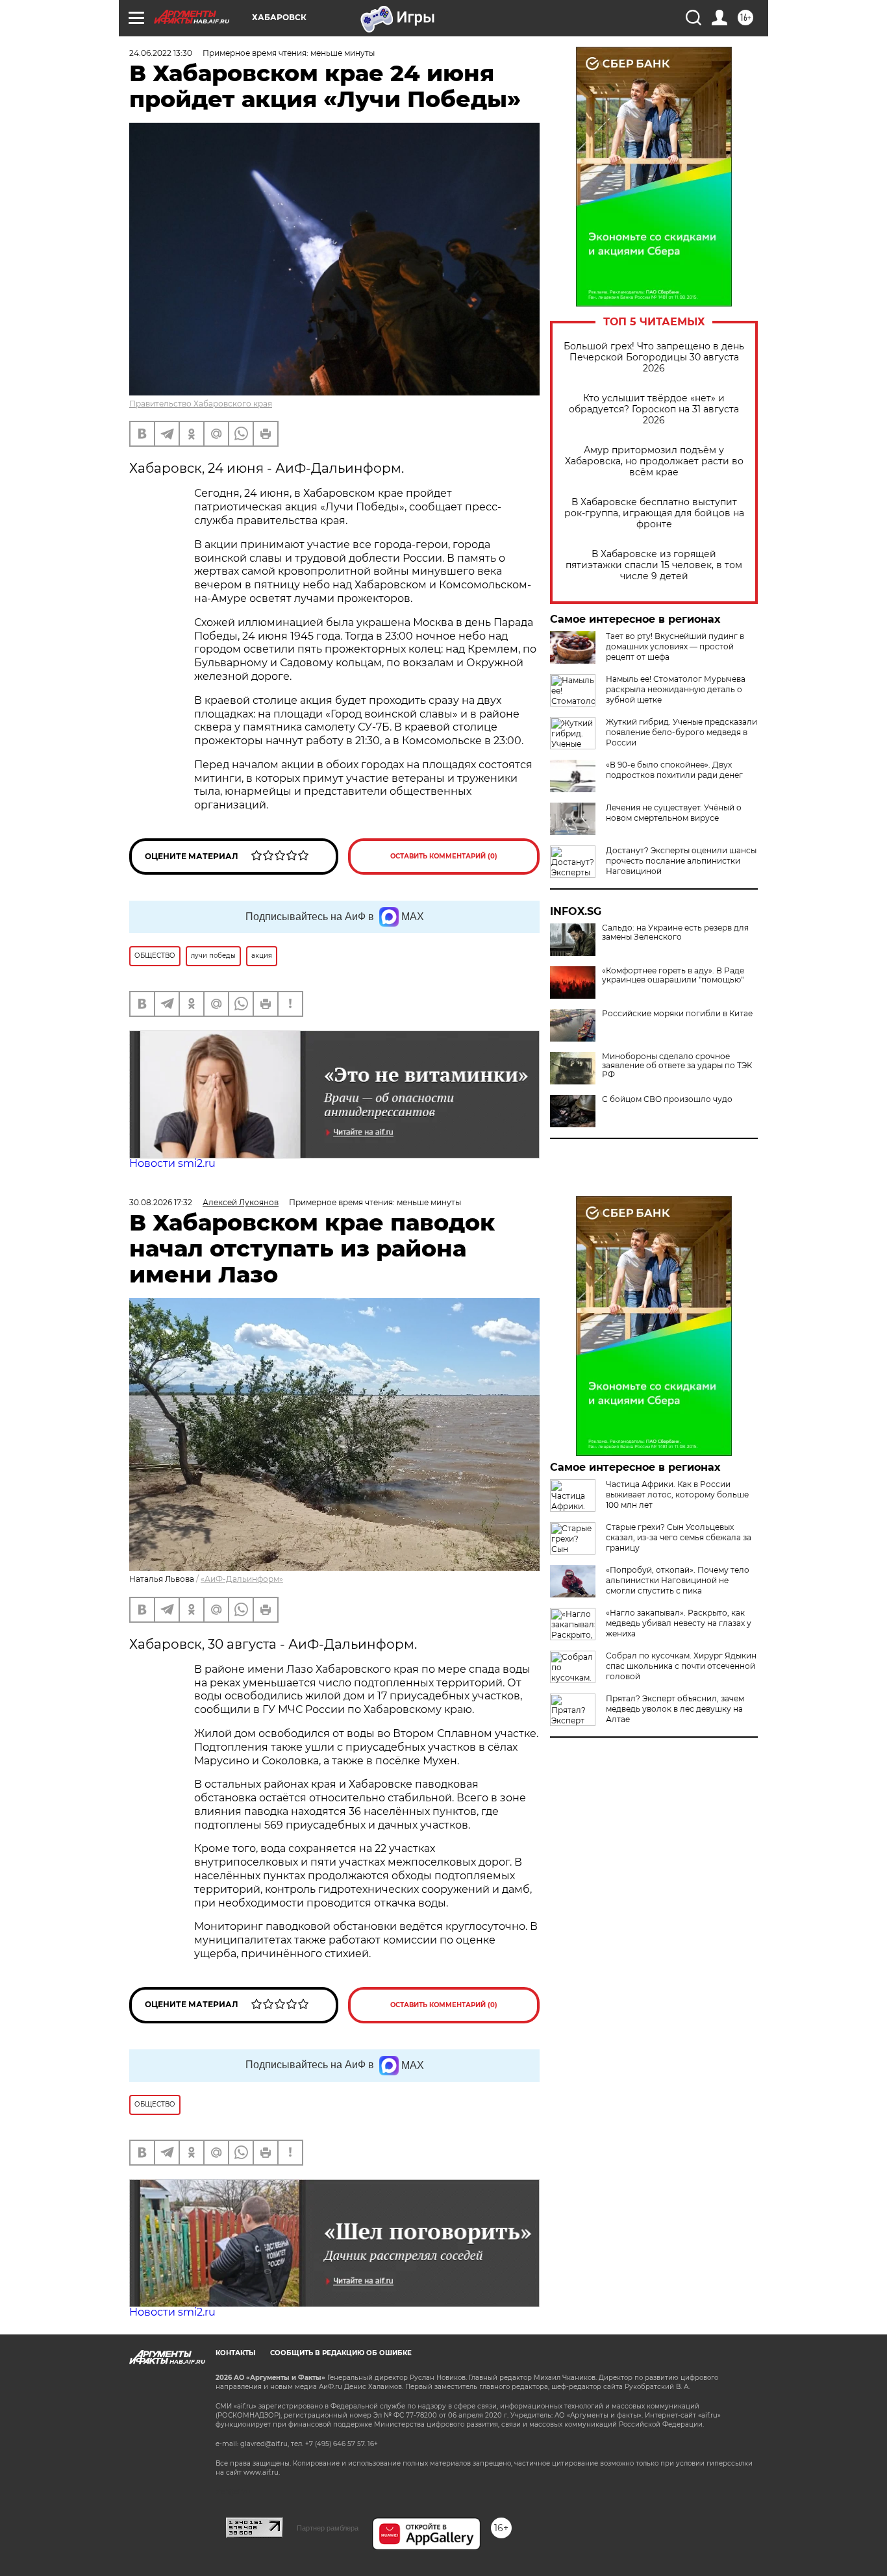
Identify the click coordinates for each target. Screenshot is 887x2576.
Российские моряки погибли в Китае (677, 1014)
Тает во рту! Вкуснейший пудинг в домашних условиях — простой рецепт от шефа (675, 646)
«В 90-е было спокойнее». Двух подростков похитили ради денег (674, 770)
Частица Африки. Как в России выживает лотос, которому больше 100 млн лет (677, 1494)
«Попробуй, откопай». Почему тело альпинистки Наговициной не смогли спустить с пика (678, 1580)
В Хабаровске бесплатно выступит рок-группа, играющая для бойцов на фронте (654, 513)
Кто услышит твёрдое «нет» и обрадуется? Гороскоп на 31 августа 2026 (654, 409)
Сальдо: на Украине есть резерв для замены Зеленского (675, 932)
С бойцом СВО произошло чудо (667, 1099)
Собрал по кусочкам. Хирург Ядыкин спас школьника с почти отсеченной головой (681, 1666)
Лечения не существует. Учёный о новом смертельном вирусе (674, 813)
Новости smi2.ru (172, 1163)
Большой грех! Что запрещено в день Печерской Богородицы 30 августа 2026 (654, 357)
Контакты (235, 2353)
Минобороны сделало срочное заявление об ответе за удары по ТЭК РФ (677, 1066)
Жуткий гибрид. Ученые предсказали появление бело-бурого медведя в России (681, 732)
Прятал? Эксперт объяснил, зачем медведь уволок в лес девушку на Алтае (675, 1709)
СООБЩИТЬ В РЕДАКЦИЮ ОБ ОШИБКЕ (341, 2353)
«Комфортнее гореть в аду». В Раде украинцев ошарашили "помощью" (673, 975)
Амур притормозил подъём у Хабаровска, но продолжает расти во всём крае (654, 461)
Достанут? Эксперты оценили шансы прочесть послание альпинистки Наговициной (681, 861)
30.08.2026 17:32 (161, 1202)
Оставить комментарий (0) (444, 856)
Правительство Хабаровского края (201, 404)
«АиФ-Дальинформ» (242, 1579)
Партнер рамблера (328, 2528)
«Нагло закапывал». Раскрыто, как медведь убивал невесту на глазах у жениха (679, 1623)
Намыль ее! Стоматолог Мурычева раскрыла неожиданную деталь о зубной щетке (676, 689)
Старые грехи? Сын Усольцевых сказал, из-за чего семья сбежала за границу (679, 1537)
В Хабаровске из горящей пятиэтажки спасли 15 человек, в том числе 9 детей (654, 565)
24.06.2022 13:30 (161, 53)
